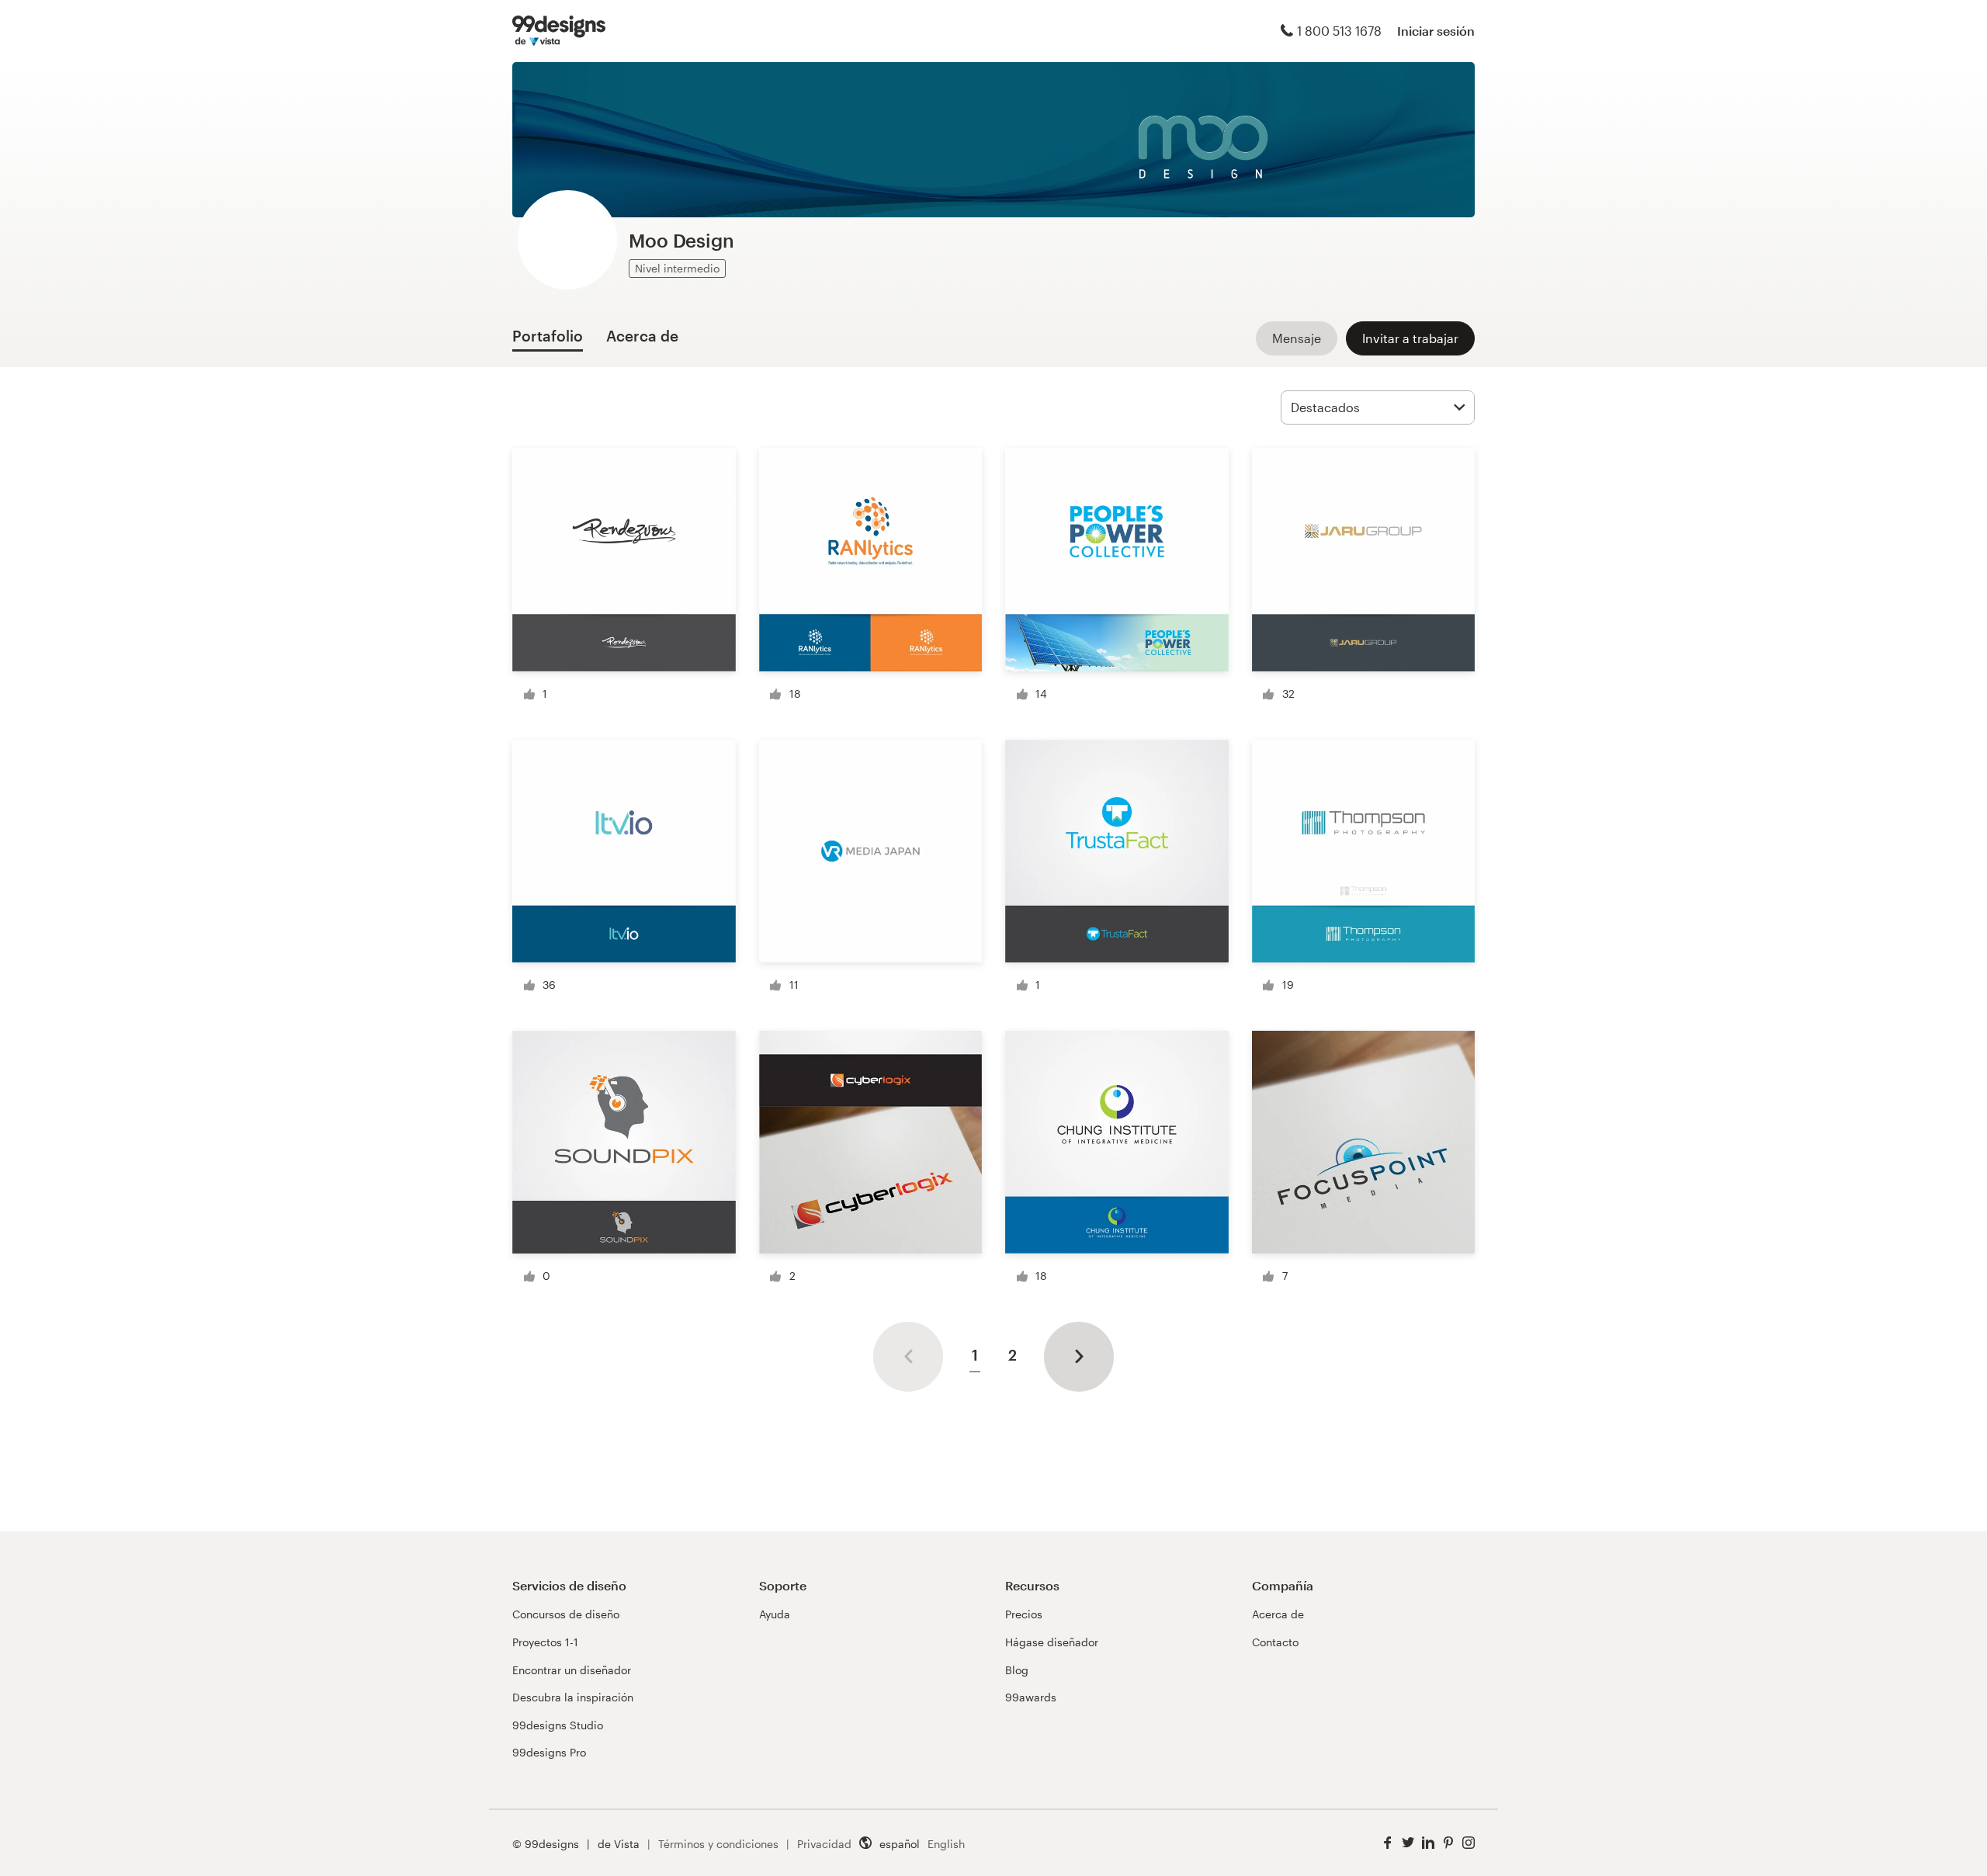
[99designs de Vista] (559, 31)
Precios (1024, 1614)
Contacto (1275, 1642)
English (946, 1844)
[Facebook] (1388, 1843)
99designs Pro (549, 1752)
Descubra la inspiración (573, 1697)
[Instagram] (1469, 1843)
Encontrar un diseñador (572, 1670)
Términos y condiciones (718, 1844)
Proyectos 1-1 (545, 1642)
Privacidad (824, 1844)
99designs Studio (558, 1725)
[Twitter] (1408, 1843)
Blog (1017, 1670)
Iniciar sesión (1436, 31)
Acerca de (1278, 1614)
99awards (1031, 1697)
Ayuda (775, 1614)
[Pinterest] (1448, 1843)
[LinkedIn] (1428, 1843)
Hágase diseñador (1052, 1642)
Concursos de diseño (566, 1614)
